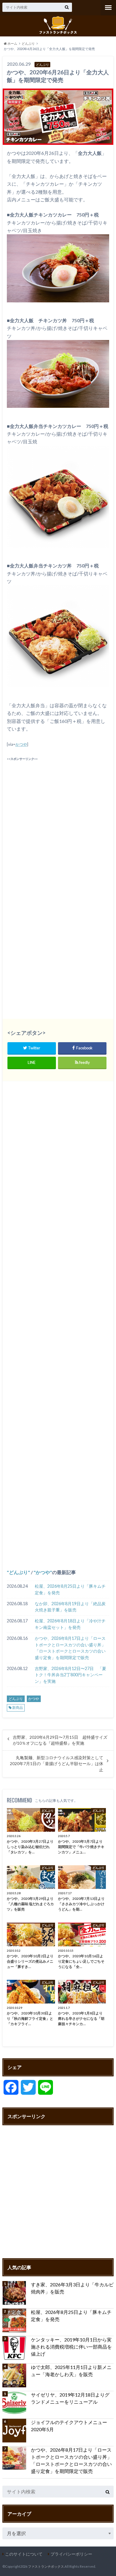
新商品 (18, 1708)
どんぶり (18, 1572)
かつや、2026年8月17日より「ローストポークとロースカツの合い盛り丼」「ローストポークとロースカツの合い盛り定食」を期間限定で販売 (70, 1648)
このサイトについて (24, 2554)
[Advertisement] (58, 819)
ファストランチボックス (46, 2566)
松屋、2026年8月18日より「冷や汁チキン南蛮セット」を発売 (70, 1624)
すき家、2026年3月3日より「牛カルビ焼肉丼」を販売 (72, 2288)
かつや (21, 744)
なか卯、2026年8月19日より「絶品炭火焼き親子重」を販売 (70, 1607)
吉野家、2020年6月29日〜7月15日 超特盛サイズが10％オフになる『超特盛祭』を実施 (60, 1740)
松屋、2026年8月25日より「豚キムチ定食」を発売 (70, 1589)
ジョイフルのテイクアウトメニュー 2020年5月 (71, 2426)
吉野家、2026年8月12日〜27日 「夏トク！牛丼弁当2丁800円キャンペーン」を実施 (70, 1675)
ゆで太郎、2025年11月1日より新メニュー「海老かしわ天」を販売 (71, 2371)
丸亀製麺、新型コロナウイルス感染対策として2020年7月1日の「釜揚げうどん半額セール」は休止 (57, 1764)
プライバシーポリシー (71, 2554)
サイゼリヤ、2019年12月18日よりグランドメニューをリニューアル (70, 2398)
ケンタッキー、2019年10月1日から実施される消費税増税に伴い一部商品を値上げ (71, 2347)
